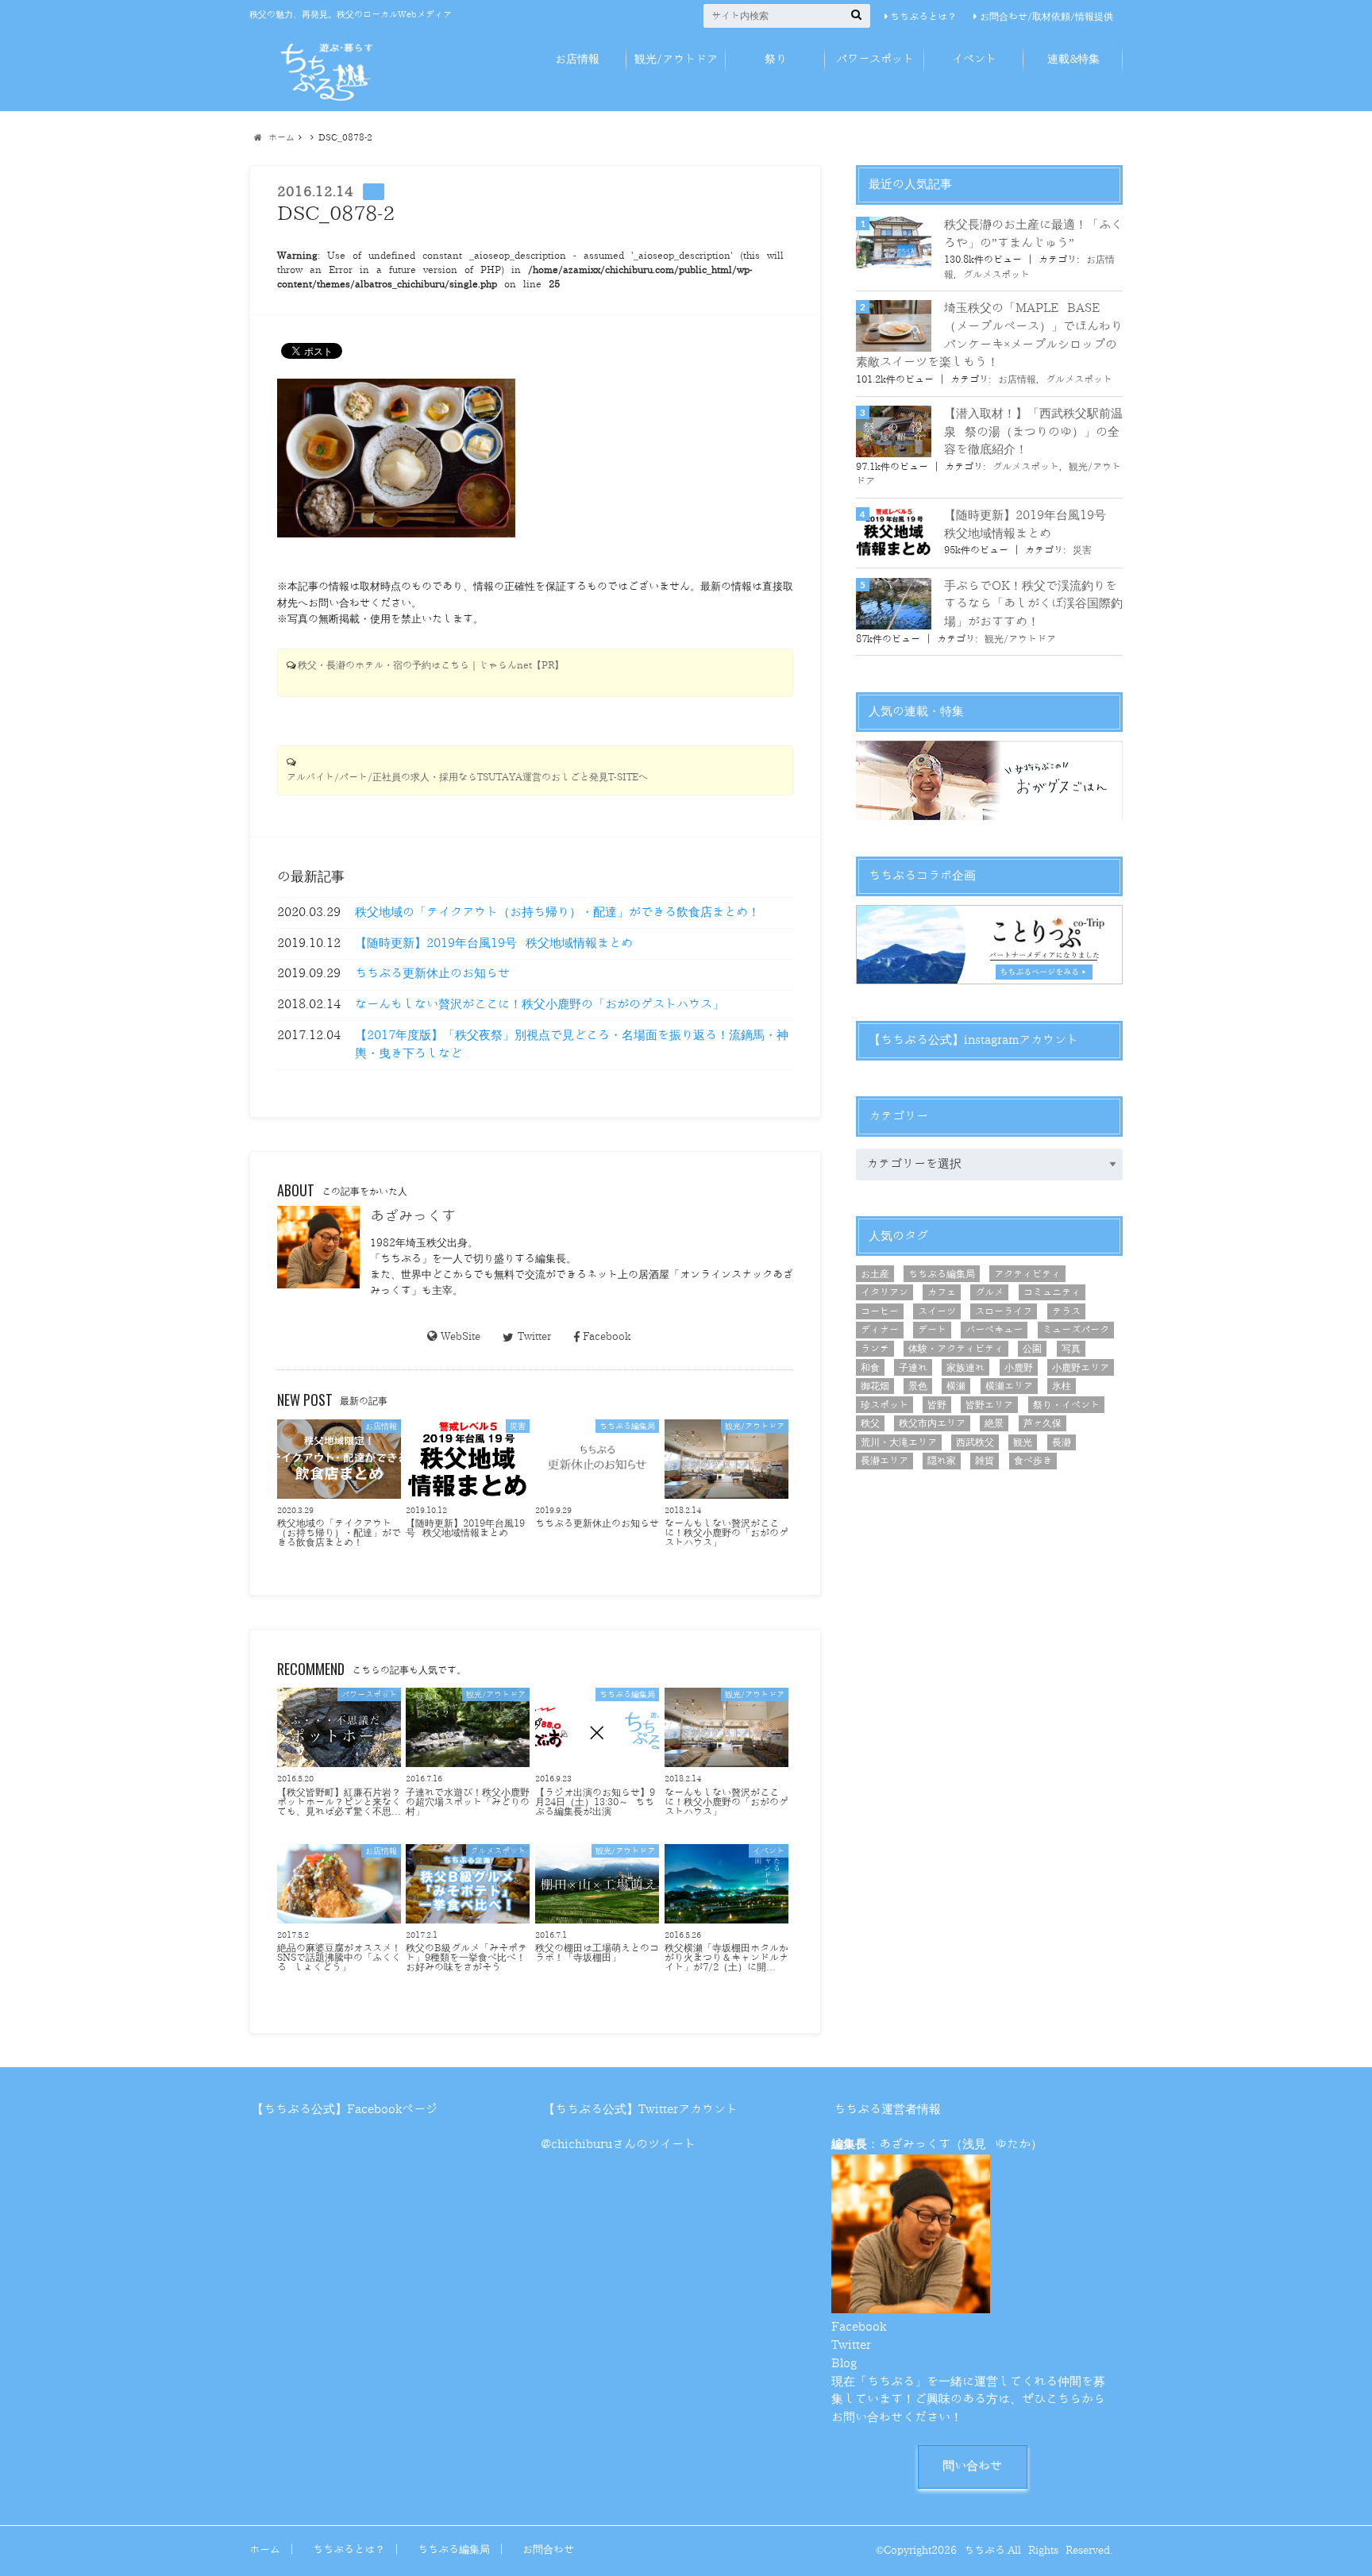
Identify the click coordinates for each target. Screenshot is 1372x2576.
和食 (870, 1368)
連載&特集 (1073, 59)
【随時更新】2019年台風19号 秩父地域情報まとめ (494, 943)
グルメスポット (996, 275)
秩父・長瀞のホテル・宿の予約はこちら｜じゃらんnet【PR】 (431, 666)
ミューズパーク (1076, 1330)
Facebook (607, 1336)
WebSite (461, 1336)
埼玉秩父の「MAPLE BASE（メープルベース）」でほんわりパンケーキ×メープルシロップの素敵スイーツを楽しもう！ (989, 335)
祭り (776, 59)
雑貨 (985, 1461)
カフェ (942, 1292)
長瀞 (1062, 1442)
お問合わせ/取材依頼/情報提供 (1046, 17)
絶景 (994, 1423)
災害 (1082, 550)
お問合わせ (548, 2549)
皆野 (937, 1405)
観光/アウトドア (676, 59)
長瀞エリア (884, 1461)
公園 (1032, 1349)
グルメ (989, 1292)
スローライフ (1004, 1311)
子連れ (913, 1368)
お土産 (875, 1274)
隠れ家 (942, 1461)
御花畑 (875, 1386)
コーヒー (880, 1311)
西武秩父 (975, 1442)
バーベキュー (994, 1330)
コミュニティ (1052, 1292)
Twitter (534, 1336)
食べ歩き (1033, 1461)
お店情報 (577, 59)
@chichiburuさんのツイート (618, 2145)
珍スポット (884, 1405)
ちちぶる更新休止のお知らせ (432, 974)
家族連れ (965, 1368)
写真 (1071, 1349)
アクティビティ (1027, 1274)
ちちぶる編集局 (942, 1274)
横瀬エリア (1009, 1386)
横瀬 (956, 1386)
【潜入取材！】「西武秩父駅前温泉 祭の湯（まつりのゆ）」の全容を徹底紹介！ (1033, 432)
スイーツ (937, 1311)
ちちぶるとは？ (923, 17)
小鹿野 (1019, 1368)
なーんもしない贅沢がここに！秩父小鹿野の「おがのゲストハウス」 (540, 1005)
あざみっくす (413, 1216)
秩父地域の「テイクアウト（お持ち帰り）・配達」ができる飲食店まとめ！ (557, 913)
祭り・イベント (1066, 1405)
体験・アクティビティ (956, 1349)
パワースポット (875, 59)
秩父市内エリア (932, 1423)
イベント (974, 59)
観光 (1023, 1442)
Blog (844, 2364)
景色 (918, 1386)
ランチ (875, 1349)
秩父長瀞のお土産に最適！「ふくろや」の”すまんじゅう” (1033, 234)
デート (932, 1330)
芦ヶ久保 (1042, 1423)
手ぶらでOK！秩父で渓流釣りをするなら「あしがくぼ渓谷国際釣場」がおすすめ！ (1033, 604)
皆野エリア (989, 1405)
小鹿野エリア (1081, 1368)
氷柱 (1062, 1386)
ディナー (880, 1330)
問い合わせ (972, 2466)
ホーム (265, 2549)
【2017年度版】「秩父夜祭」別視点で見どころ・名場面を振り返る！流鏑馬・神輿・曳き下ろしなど (572, 1045)
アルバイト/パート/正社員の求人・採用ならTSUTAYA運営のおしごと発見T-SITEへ (467, 778)
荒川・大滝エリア (899, 1442)
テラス (1066, 1311)
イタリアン (884, 1292)
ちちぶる (985, 2550)
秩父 (870, 1423)
